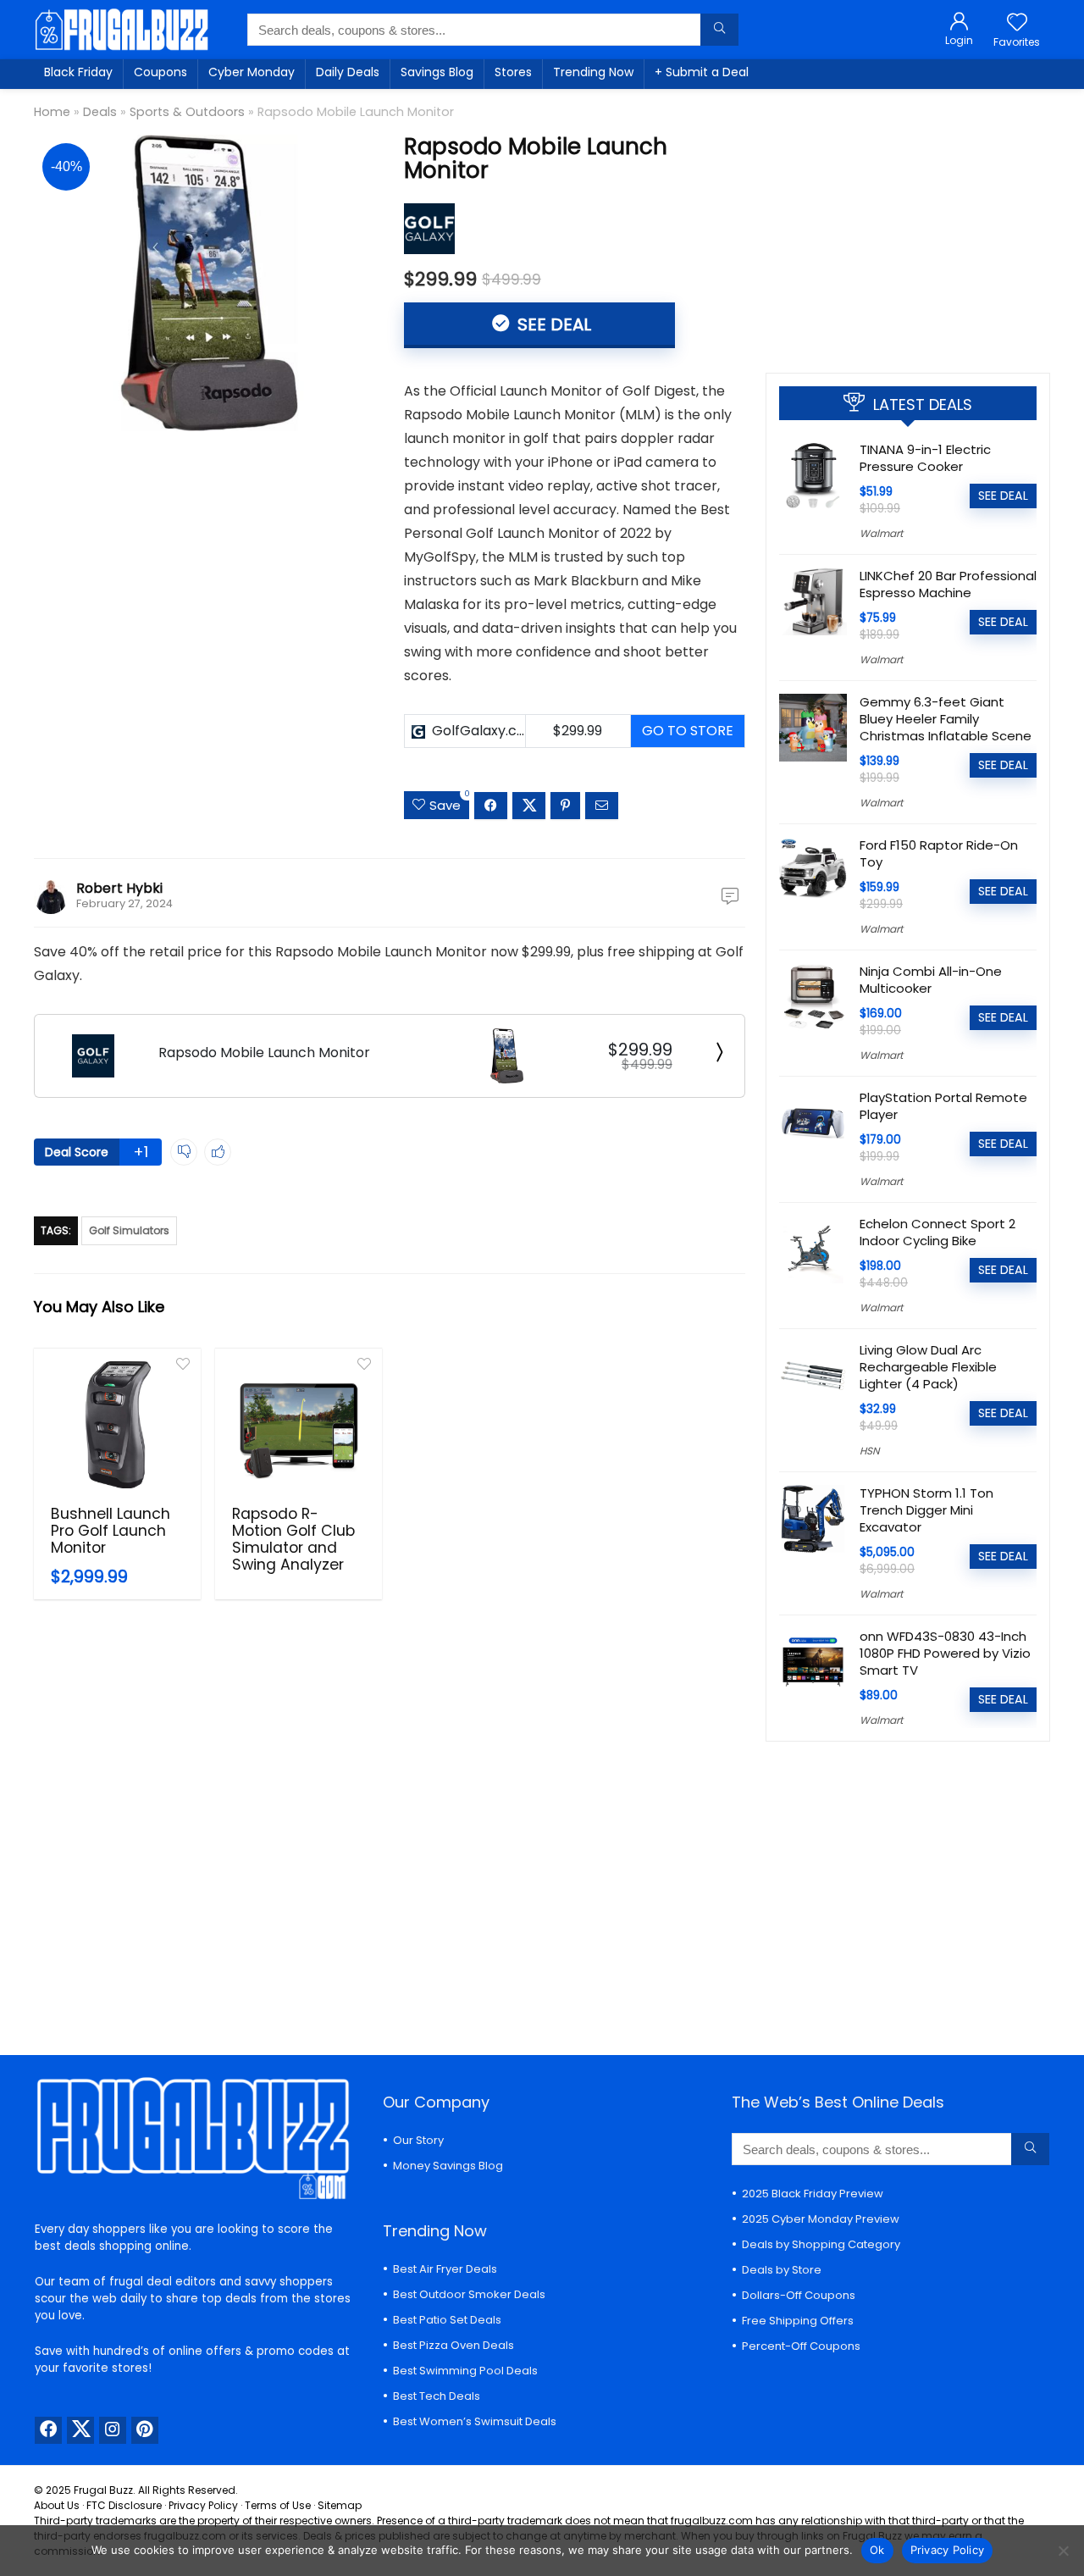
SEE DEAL (552, 324)
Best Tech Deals (437, 2396)
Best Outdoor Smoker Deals (469, 2294)
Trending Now (593, 72)
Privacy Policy (203, 2505)
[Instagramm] (113, 2430)
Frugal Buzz (103, 2490)
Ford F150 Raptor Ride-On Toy (939, 853)
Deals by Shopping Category (821, 2244)
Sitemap (340, 2505)
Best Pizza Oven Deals (454, 2345)
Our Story (418, 2140)
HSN (869, 1451)
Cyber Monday (252, 72)
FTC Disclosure (124, 2505)
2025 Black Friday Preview (813, 2194)
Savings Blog (437, 72)
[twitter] (80, 2430)
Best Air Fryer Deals (445, 2269)
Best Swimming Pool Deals (465, 2371)
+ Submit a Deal (702, 72)
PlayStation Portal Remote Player (943, 1106)
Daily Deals (348, 72)
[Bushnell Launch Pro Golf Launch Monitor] (117, 1425)
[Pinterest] (145, 2430)
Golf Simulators (129, 1230)
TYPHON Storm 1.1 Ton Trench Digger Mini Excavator (926, 1510)
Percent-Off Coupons (801, 2346)
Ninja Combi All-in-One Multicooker (931, 980)
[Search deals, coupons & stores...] (719, 30)
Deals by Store (782, 2270)
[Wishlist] (1017, 23)
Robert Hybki (119, 888)
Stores (513, 72)
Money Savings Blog (448, 2166)
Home (52, 112)
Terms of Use (278, 2505)
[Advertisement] (908, 224)
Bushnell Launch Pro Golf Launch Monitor (111, 1531)
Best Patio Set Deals (447, 2320)
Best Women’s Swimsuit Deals (475, 2421)
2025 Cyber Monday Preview (821, 2219)
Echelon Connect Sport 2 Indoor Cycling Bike (937, 1232)
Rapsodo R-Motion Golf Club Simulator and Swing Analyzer (293, 1539)
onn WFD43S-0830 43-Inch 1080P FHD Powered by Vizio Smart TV (945, 1653)
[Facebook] (48, 2430)
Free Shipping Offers (798, 2321)
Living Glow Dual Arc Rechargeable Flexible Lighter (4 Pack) (928, 1367)
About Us (57, 2505)
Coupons (160, 72)
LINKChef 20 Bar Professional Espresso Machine (948, 584)
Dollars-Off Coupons (799, 2295)
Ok (877, 2550)
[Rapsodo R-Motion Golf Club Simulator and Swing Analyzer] (299, 1425)
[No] (1063, 2551)
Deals (100, 112)
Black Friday (78, 72)
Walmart (881, 533)
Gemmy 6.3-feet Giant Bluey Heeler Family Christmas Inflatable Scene (946, 719)
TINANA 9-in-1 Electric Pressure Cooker (925, 458)
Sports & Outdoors (187, 112)
